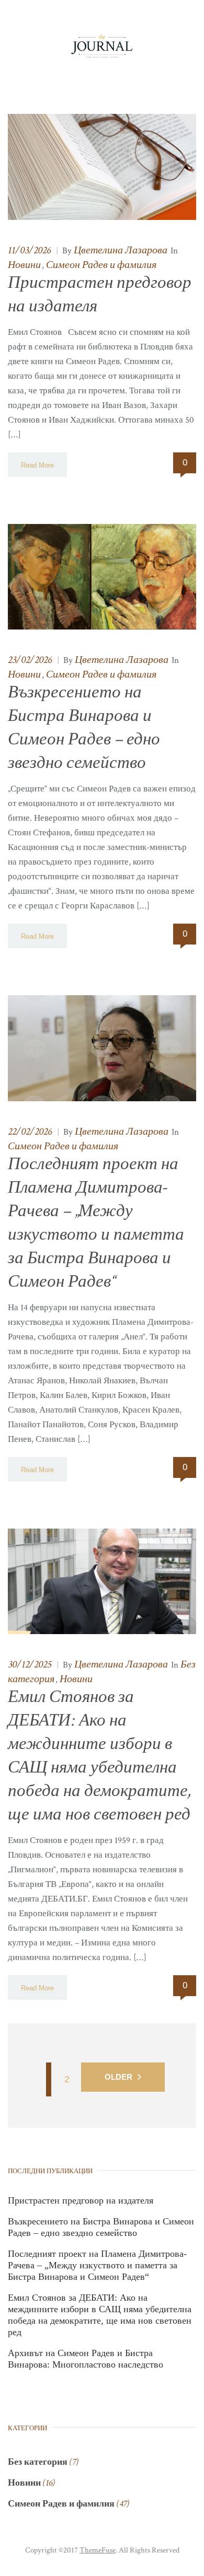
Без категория (38, 2462)
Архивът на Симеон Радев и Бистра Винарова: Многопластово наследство (86, 2359)
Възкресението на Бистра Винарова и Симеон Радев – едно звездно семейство (101, 2227)
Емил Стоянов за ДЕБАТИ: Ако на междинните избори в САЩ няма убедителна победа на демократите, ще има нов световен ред (100, 2315)
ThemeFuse (98, 2550)
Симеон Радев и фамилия (101, 265)
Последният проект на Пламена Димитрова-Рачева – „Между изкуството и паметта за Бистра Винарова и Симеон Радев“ (97, 2265)
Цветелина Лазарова (121, 250)
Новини (24, 265)
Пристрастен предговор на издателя (81, 2200)
